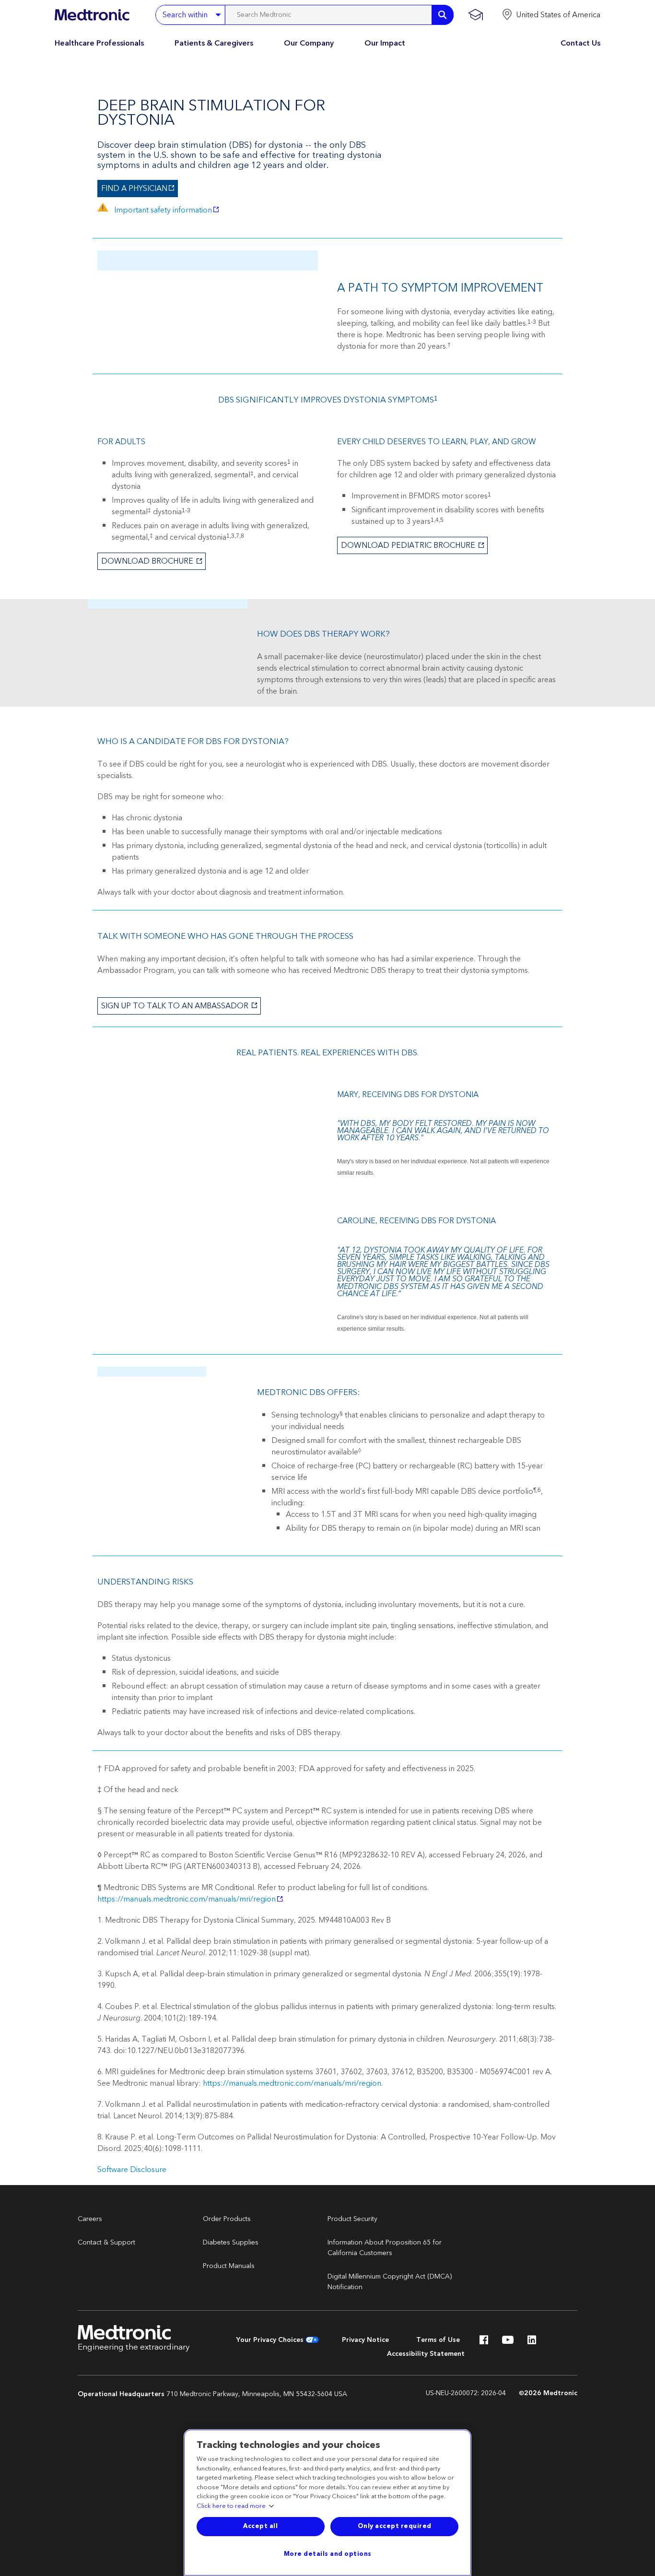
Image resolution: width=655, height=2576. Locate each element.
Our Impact (385, 43)
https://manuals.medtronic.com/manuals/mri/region (187, 1899)
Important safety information (155, 209)
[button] (551, 15)
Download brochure (146, 561)
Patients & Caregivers (214, 43)
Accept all (260, 2526)
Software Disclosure (132, 2170)
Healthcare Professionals (99, 43)
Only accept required (395, 2526)
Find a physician (132, 189)
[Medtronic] (92, 15)
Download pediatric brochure (407, 545)
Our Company (309, 43)
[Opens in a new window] (484, 2342)
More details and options (328, 2554)
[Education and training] (475, 15)
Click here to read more (231, 2506)
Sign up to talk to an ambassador (174, 1006)
